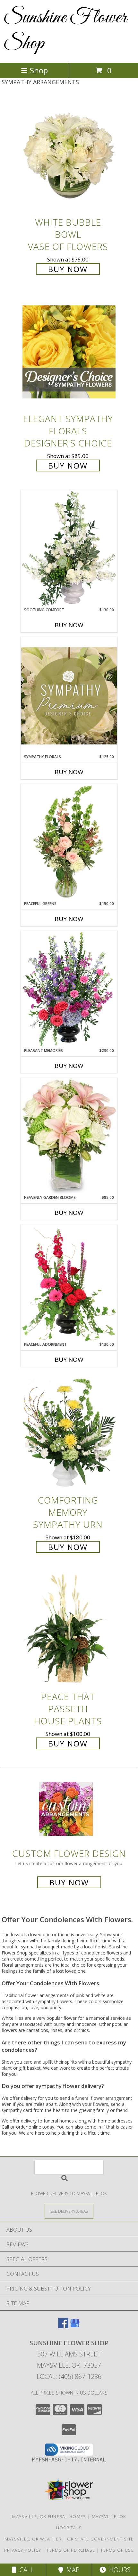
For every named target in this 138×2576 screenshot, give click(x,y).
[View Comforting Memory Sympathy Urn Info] (69, 1433)
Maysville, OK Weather (33, 2539)
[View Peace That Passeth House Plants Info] (69, 1630)
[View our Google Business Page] (75, 2326)
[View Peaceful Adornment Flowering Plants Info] (69, 1283)
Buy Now (68, 269)
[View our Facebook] (63, 2326)
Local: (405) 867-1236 (69, 2376)
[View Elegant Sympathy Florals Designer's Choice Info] (69, 352)
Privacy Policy (23, 2550)
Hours (118, 2570)
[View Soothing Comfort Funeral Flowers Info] (69, 549)
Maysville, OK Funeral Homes (49, 2516)
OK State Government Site (100, 2539)
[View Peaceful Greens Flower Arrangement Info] (69, 842)
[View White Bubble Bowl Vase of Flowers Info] (69, 155)
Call (25, 2570)
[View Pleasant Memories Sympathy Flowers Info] (69, 989)
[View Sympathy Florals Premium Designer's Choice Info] (69, 696)
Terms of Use (117, 2550)
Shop (39, 70)
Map (71, 2570)
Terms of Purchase (71, 2550)
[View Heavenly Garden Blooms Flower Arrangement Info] (69, 1136)
